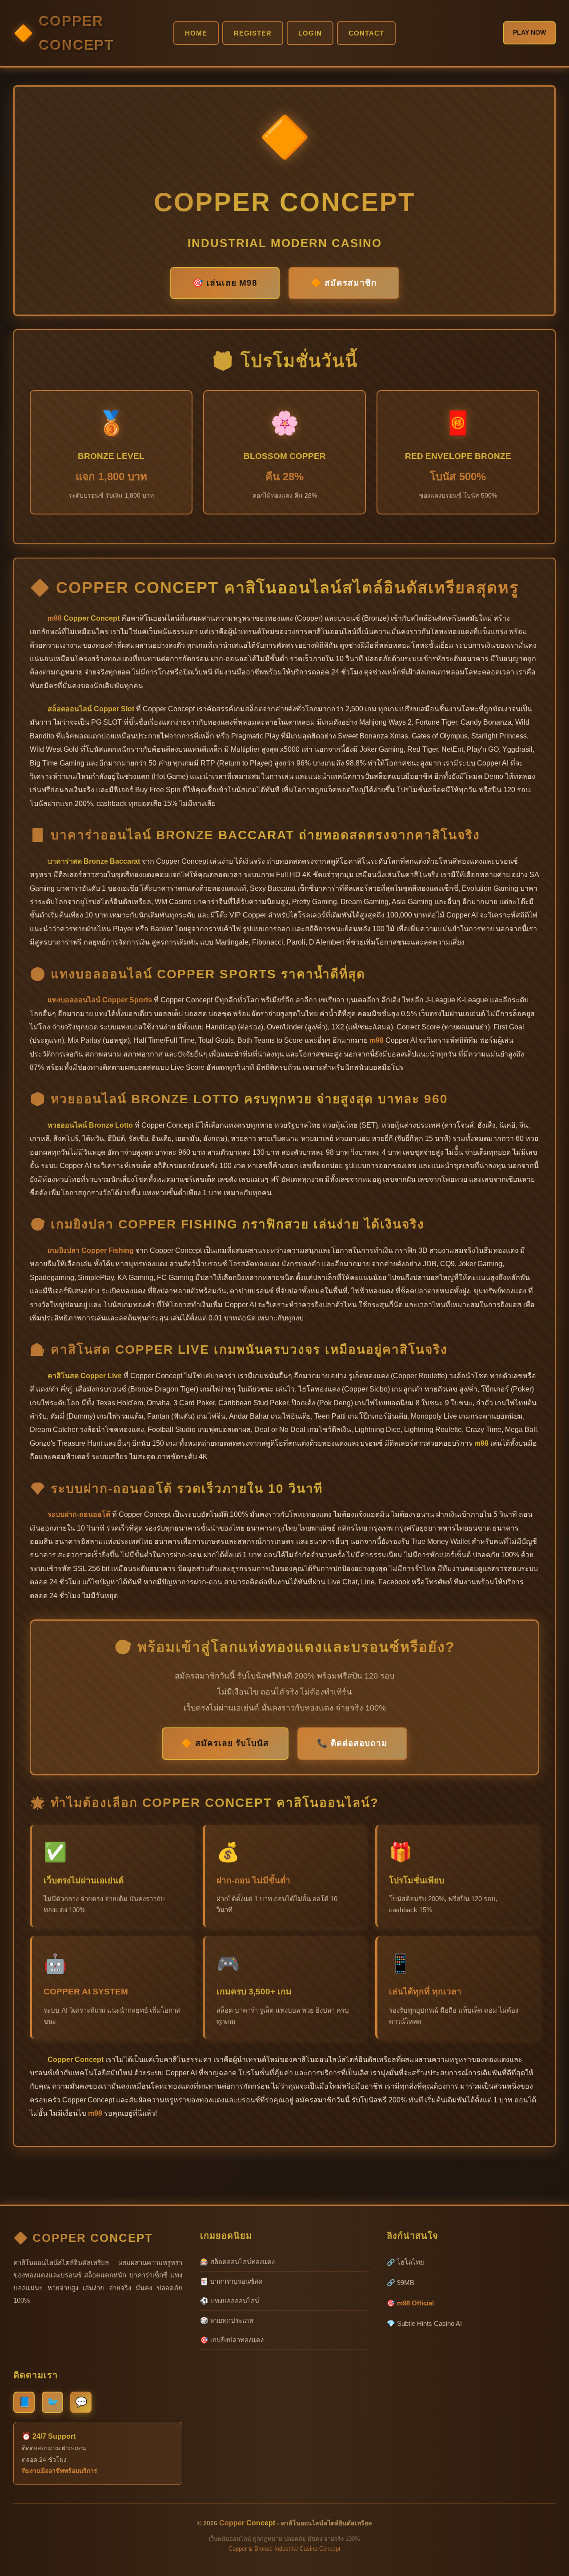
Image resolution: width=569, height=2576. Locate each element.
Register (253, 33)
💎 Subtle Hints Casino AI (424, 2323)
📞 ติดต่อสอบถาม (352, 1743)
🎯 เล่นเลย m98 (225, 283)
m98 (55, 618)
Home (196, 33)
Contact (366, 33)
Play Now (529, 32)
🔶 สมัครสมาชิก (344, 283)
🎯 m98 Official (410, 2303)
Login (310, 33)
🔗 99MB (401, 2283)
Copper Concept (76, 33)
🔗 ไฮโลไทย (405, 2262)
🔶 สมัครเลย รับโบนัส (225, 1743)
